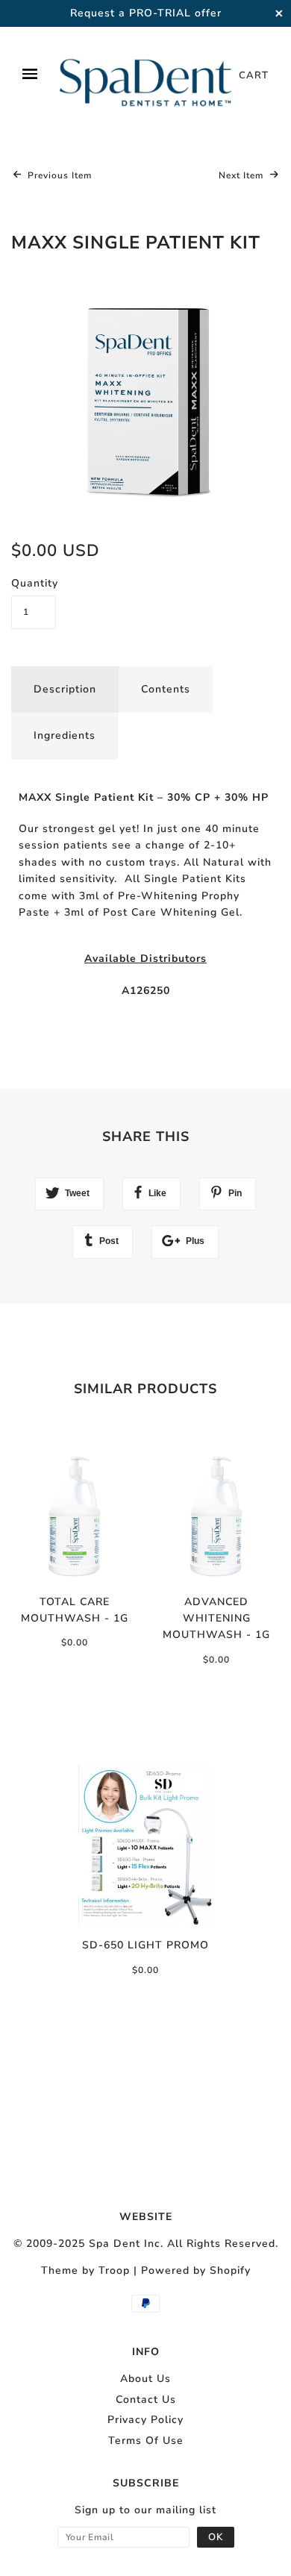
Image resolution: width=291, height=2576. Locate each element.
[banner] (145, 75)
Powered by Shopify (196, 2270)
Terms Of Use (146, 2441)
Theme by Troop (85, 2270)
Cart (254, 75)
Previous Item (58, 175)
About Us (145, 2379)
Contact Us (146, 2400)
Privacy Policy (145, 2420)
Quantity (34, 583)
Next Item (242, 175)
